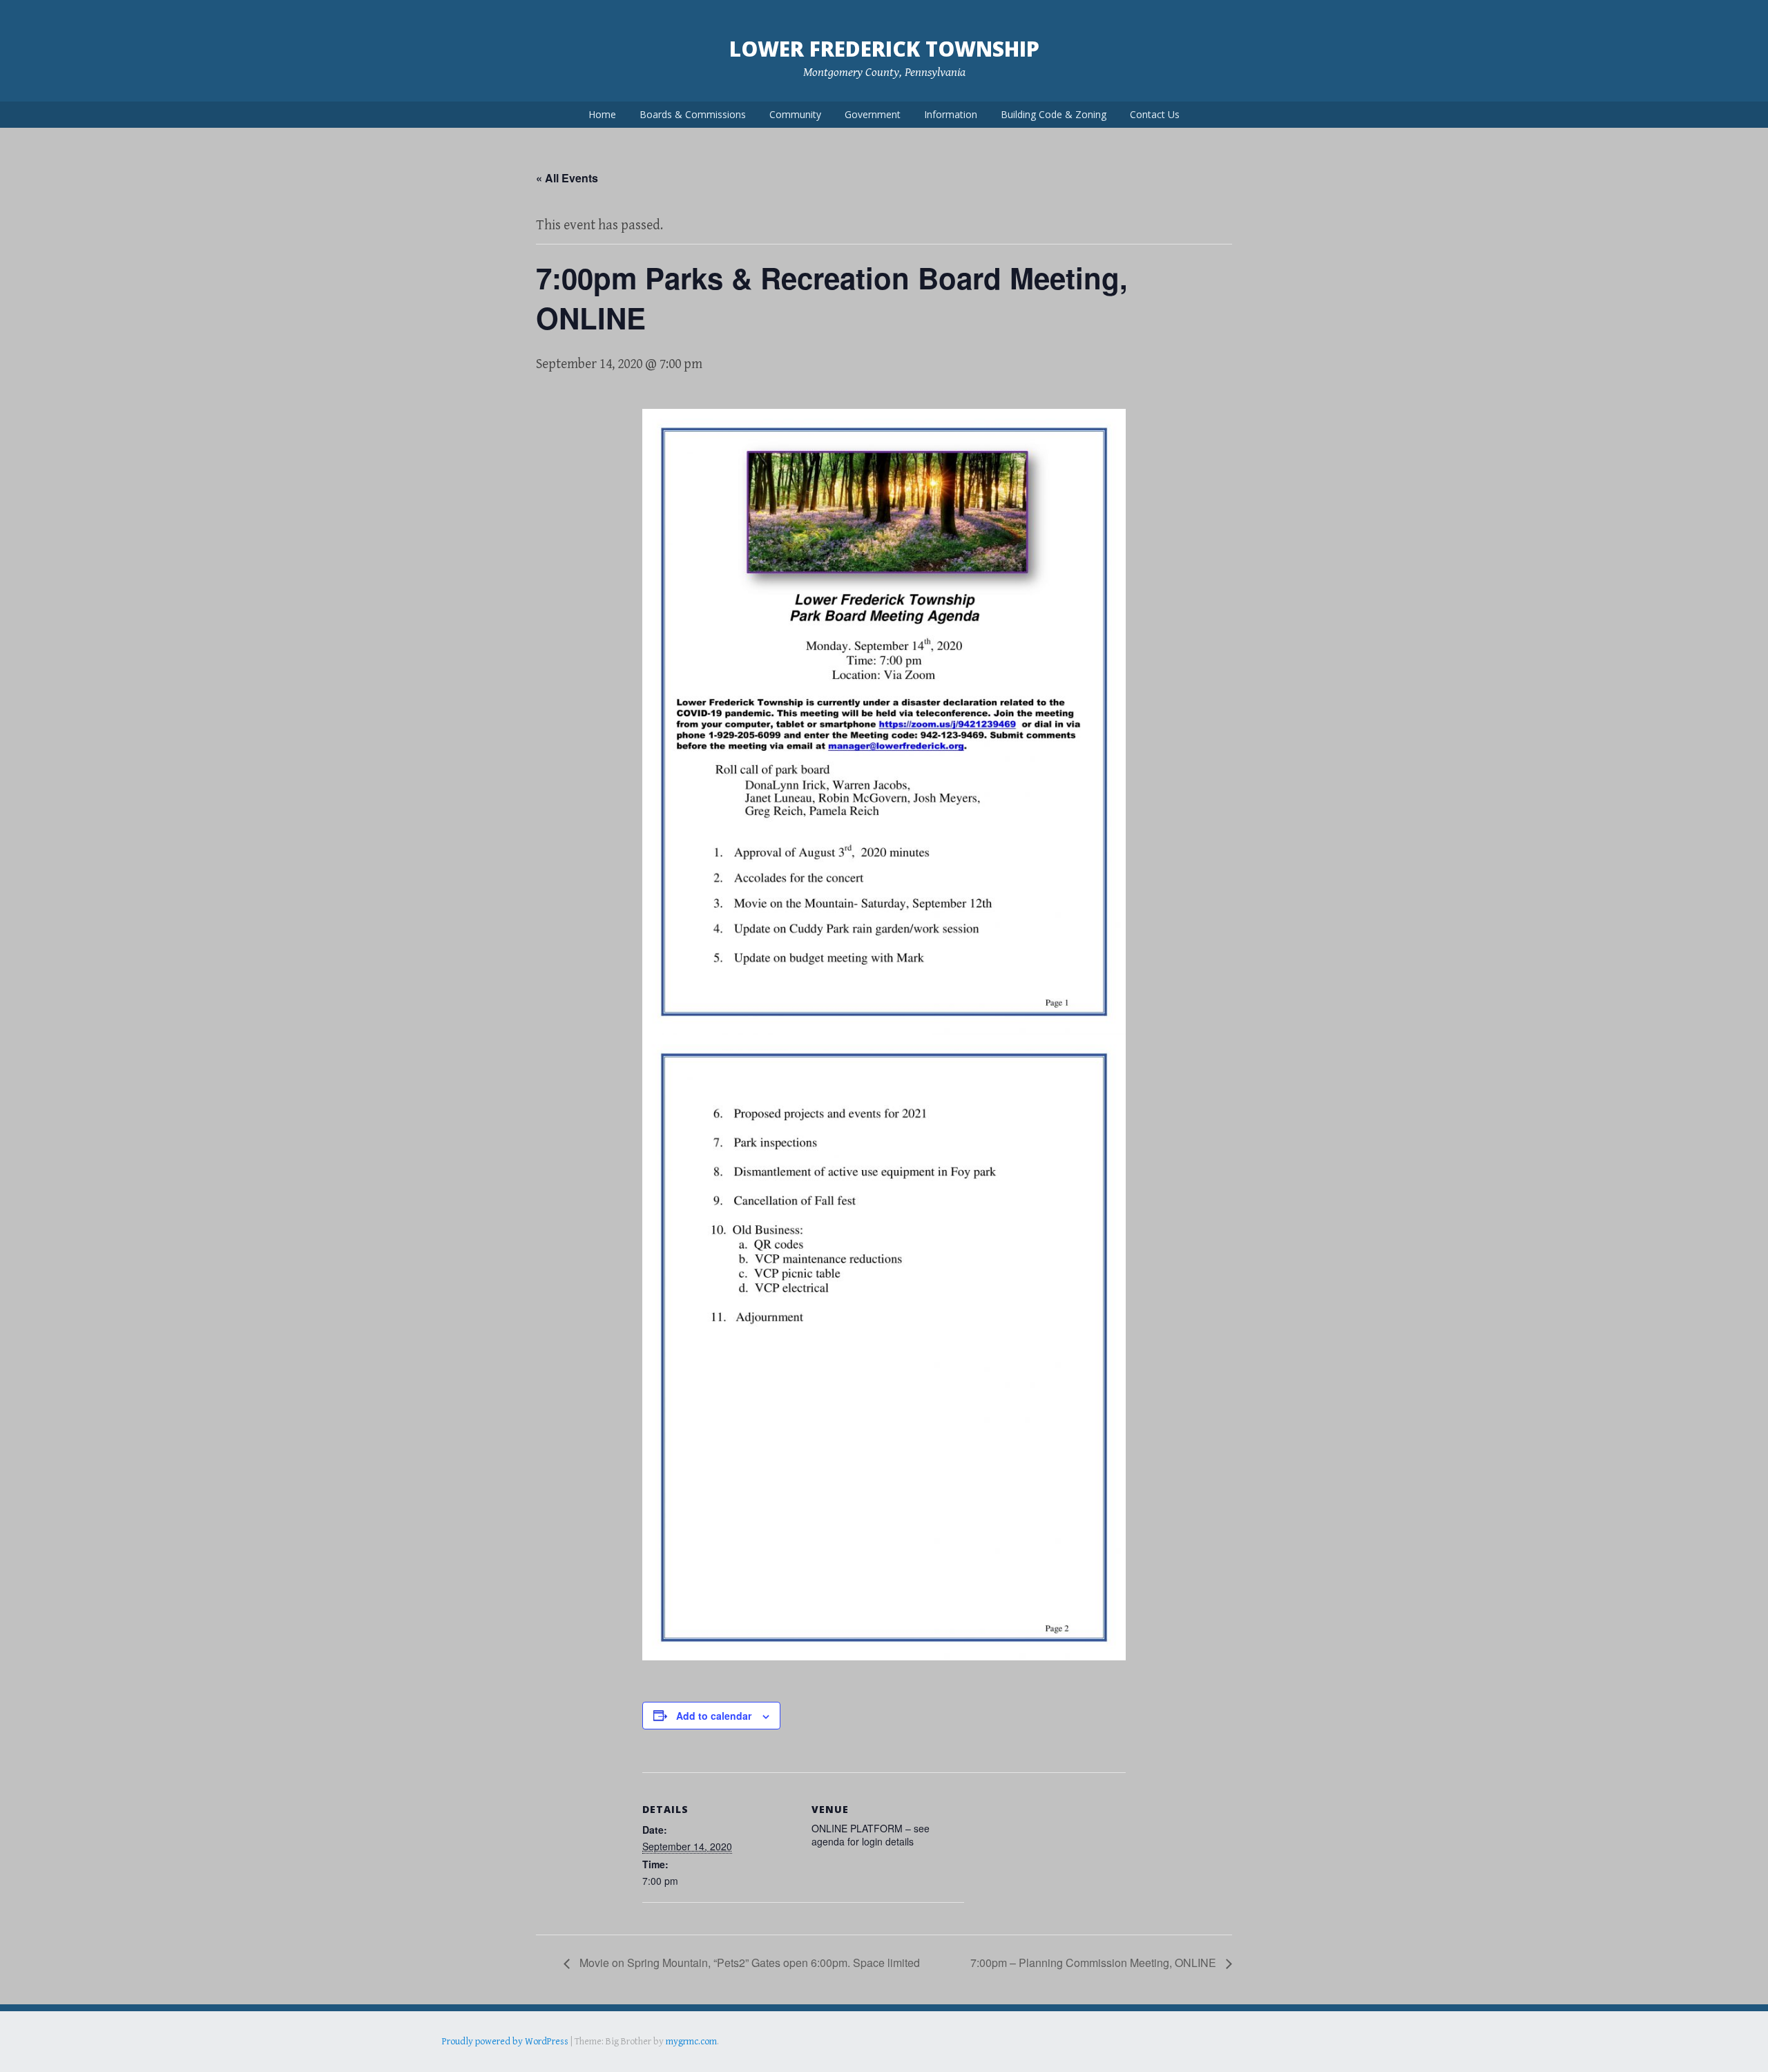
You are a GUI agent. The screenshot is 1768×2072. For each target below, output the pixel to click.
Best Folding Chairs (664, 2061)
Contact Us (1155, 114)
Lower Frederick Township (884, 49)
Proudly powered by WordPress (505, 2042)
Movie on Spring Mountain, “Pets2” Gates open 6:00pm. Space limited (748, 1963)
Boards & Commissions (693, 114)
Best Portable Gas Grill (488, 2061)
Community (795, 114)
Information (951, 114)
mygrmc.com (691, 2042)
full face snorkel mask (579, 2061)
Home (602, 114)
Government (873, 114)
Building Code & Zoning (1054, 114)
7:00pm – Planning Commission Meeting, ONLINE (1095, 1963)
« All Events (567, 178)
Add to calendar (714, 1716)
